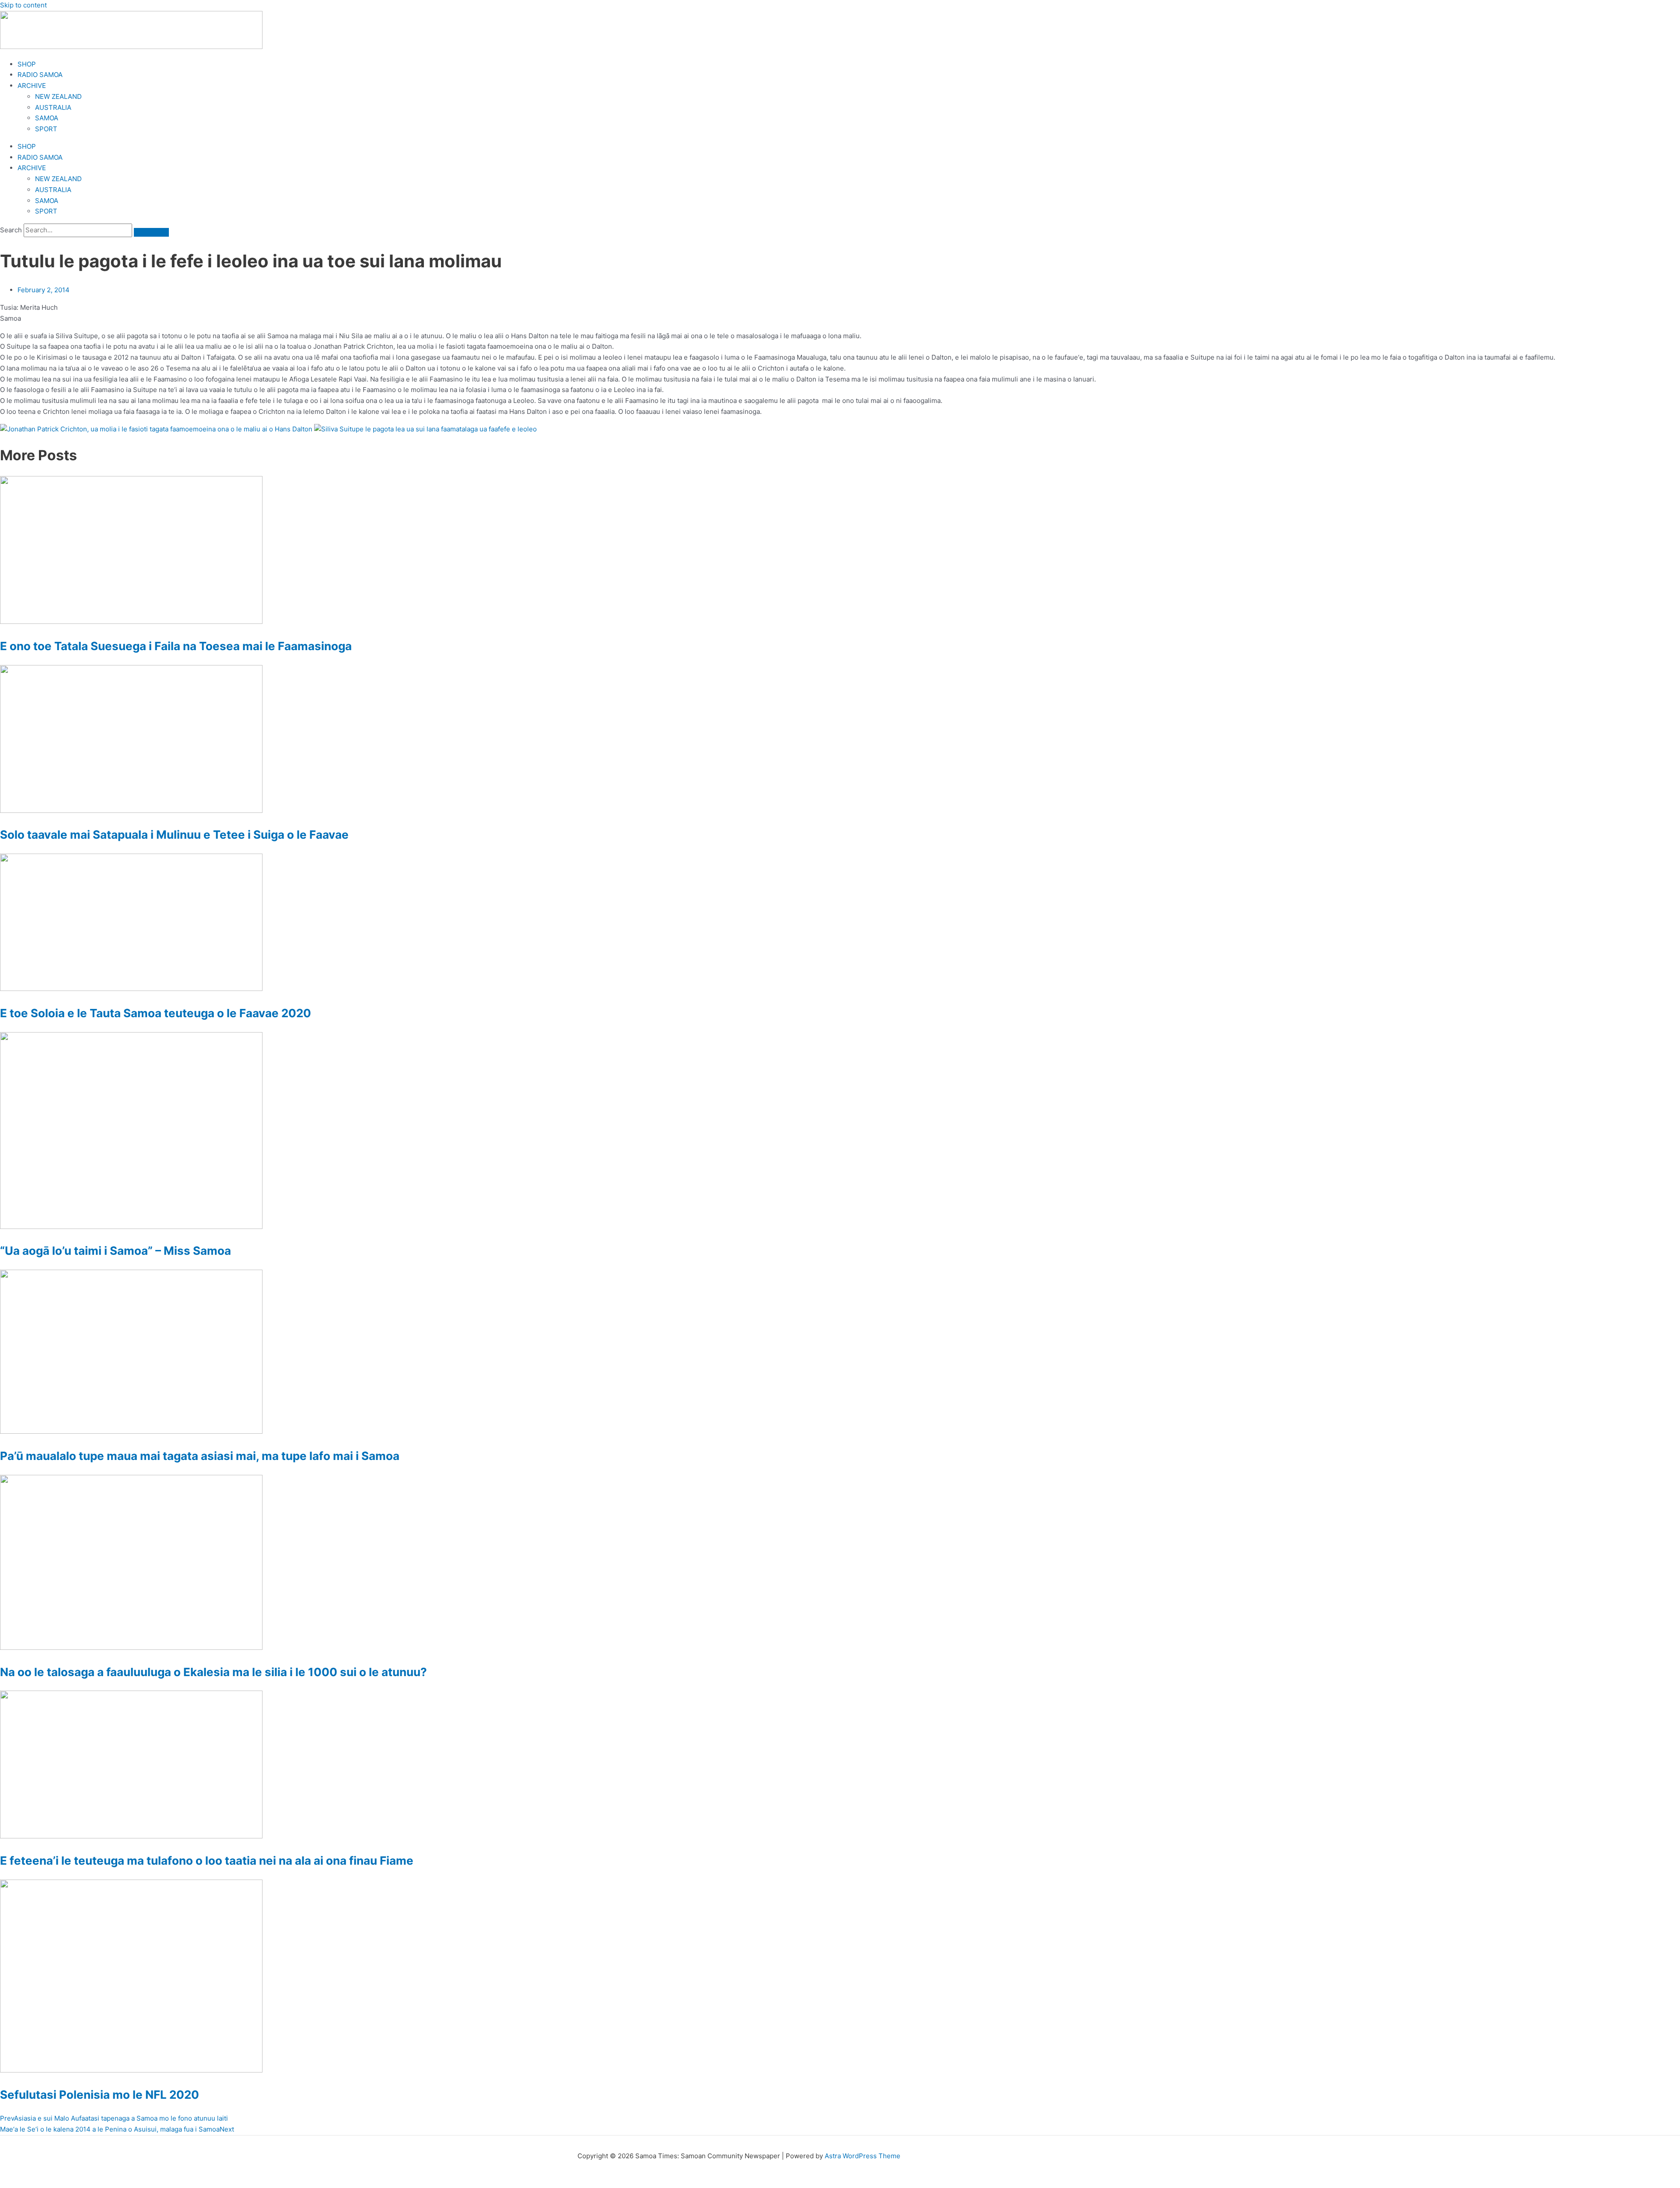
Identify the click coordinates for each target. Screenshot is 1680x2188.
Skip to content (23, 5)
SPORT (46, 129)
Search (11, 230)
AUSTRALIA (53, 107)
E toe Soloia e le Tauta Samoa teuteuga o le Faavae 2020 (156, 1013)
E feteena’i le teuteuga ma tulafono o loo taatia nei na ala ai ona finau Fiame (207, 1861)
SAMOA (47, 118)
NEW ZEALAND (58, 96)
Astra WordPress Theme (863, 2156)
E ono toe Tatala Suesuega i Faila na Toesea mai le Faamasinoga (176, 646)
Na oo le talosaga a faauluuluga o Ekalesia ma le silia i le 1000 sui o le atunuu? (213, 1672)
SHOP (27, 64)
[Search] (151, 232)
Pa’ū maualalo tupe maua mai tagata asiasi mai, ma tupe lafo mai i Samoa (200, 1456)
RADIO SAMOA (40, 75)
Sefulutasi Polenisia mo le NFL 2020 (100, 2095)
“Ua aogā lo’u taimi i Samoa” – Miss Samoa (115, 1251)
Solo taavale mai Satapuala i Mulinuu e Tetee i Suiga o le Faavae (174, 835)
